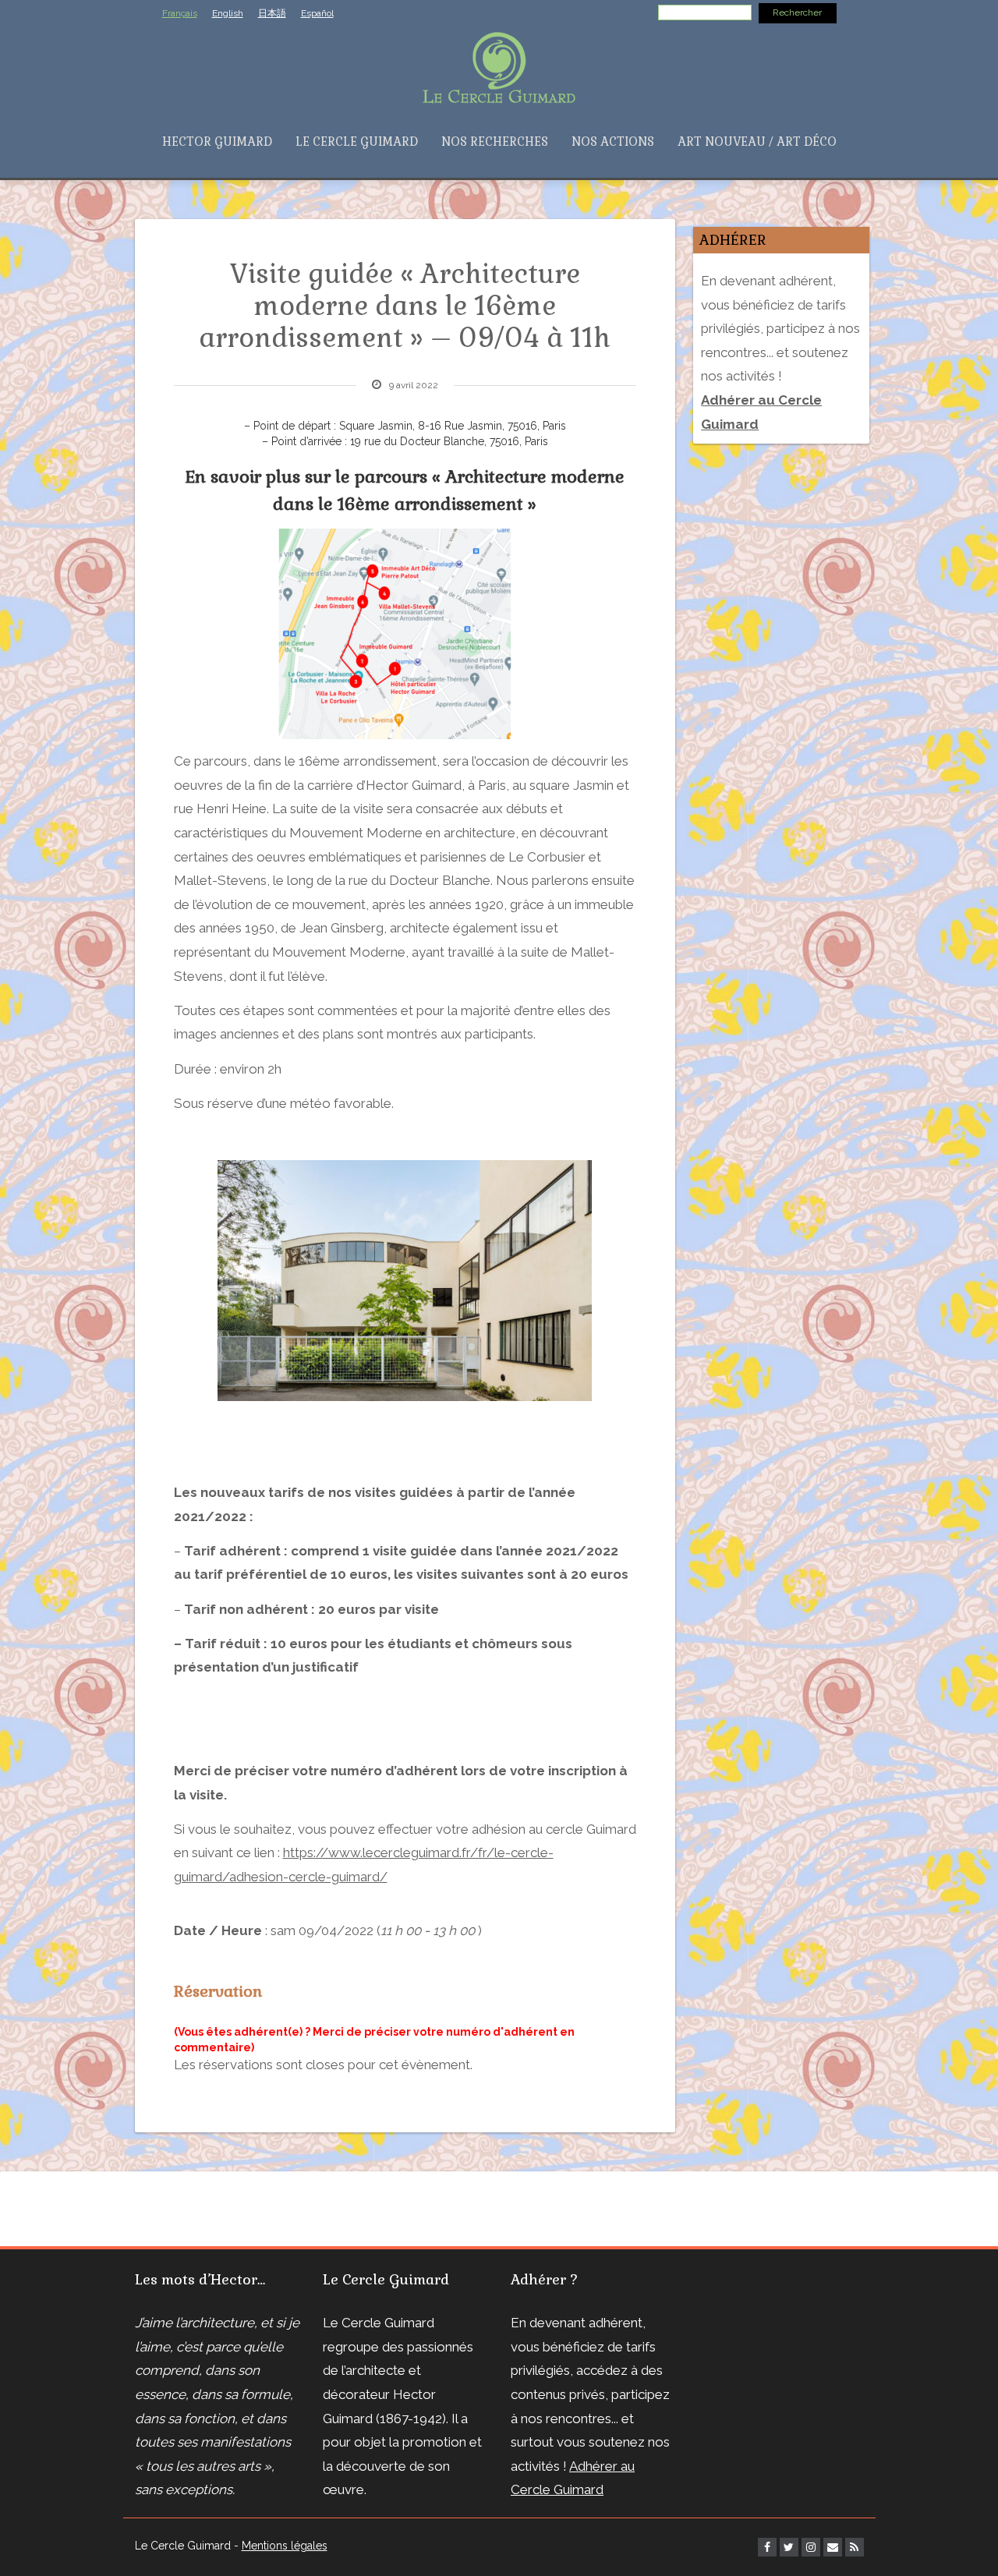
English (228, 13)
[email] (833, 2547)
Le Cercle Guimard (357, 142)
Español (317, 13)
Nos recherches (495, 142)
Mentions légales (285, 2546)
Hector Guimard (217, 142)
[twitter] (789, 2547)
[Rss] (855, 2547)
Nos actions (613, 142)
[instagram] (811, 2547)
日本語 (272, 13)
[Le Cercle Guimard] (499, 66)
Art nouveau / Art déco (757, 142)
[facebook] (767, 2547)
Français (180, 13)
